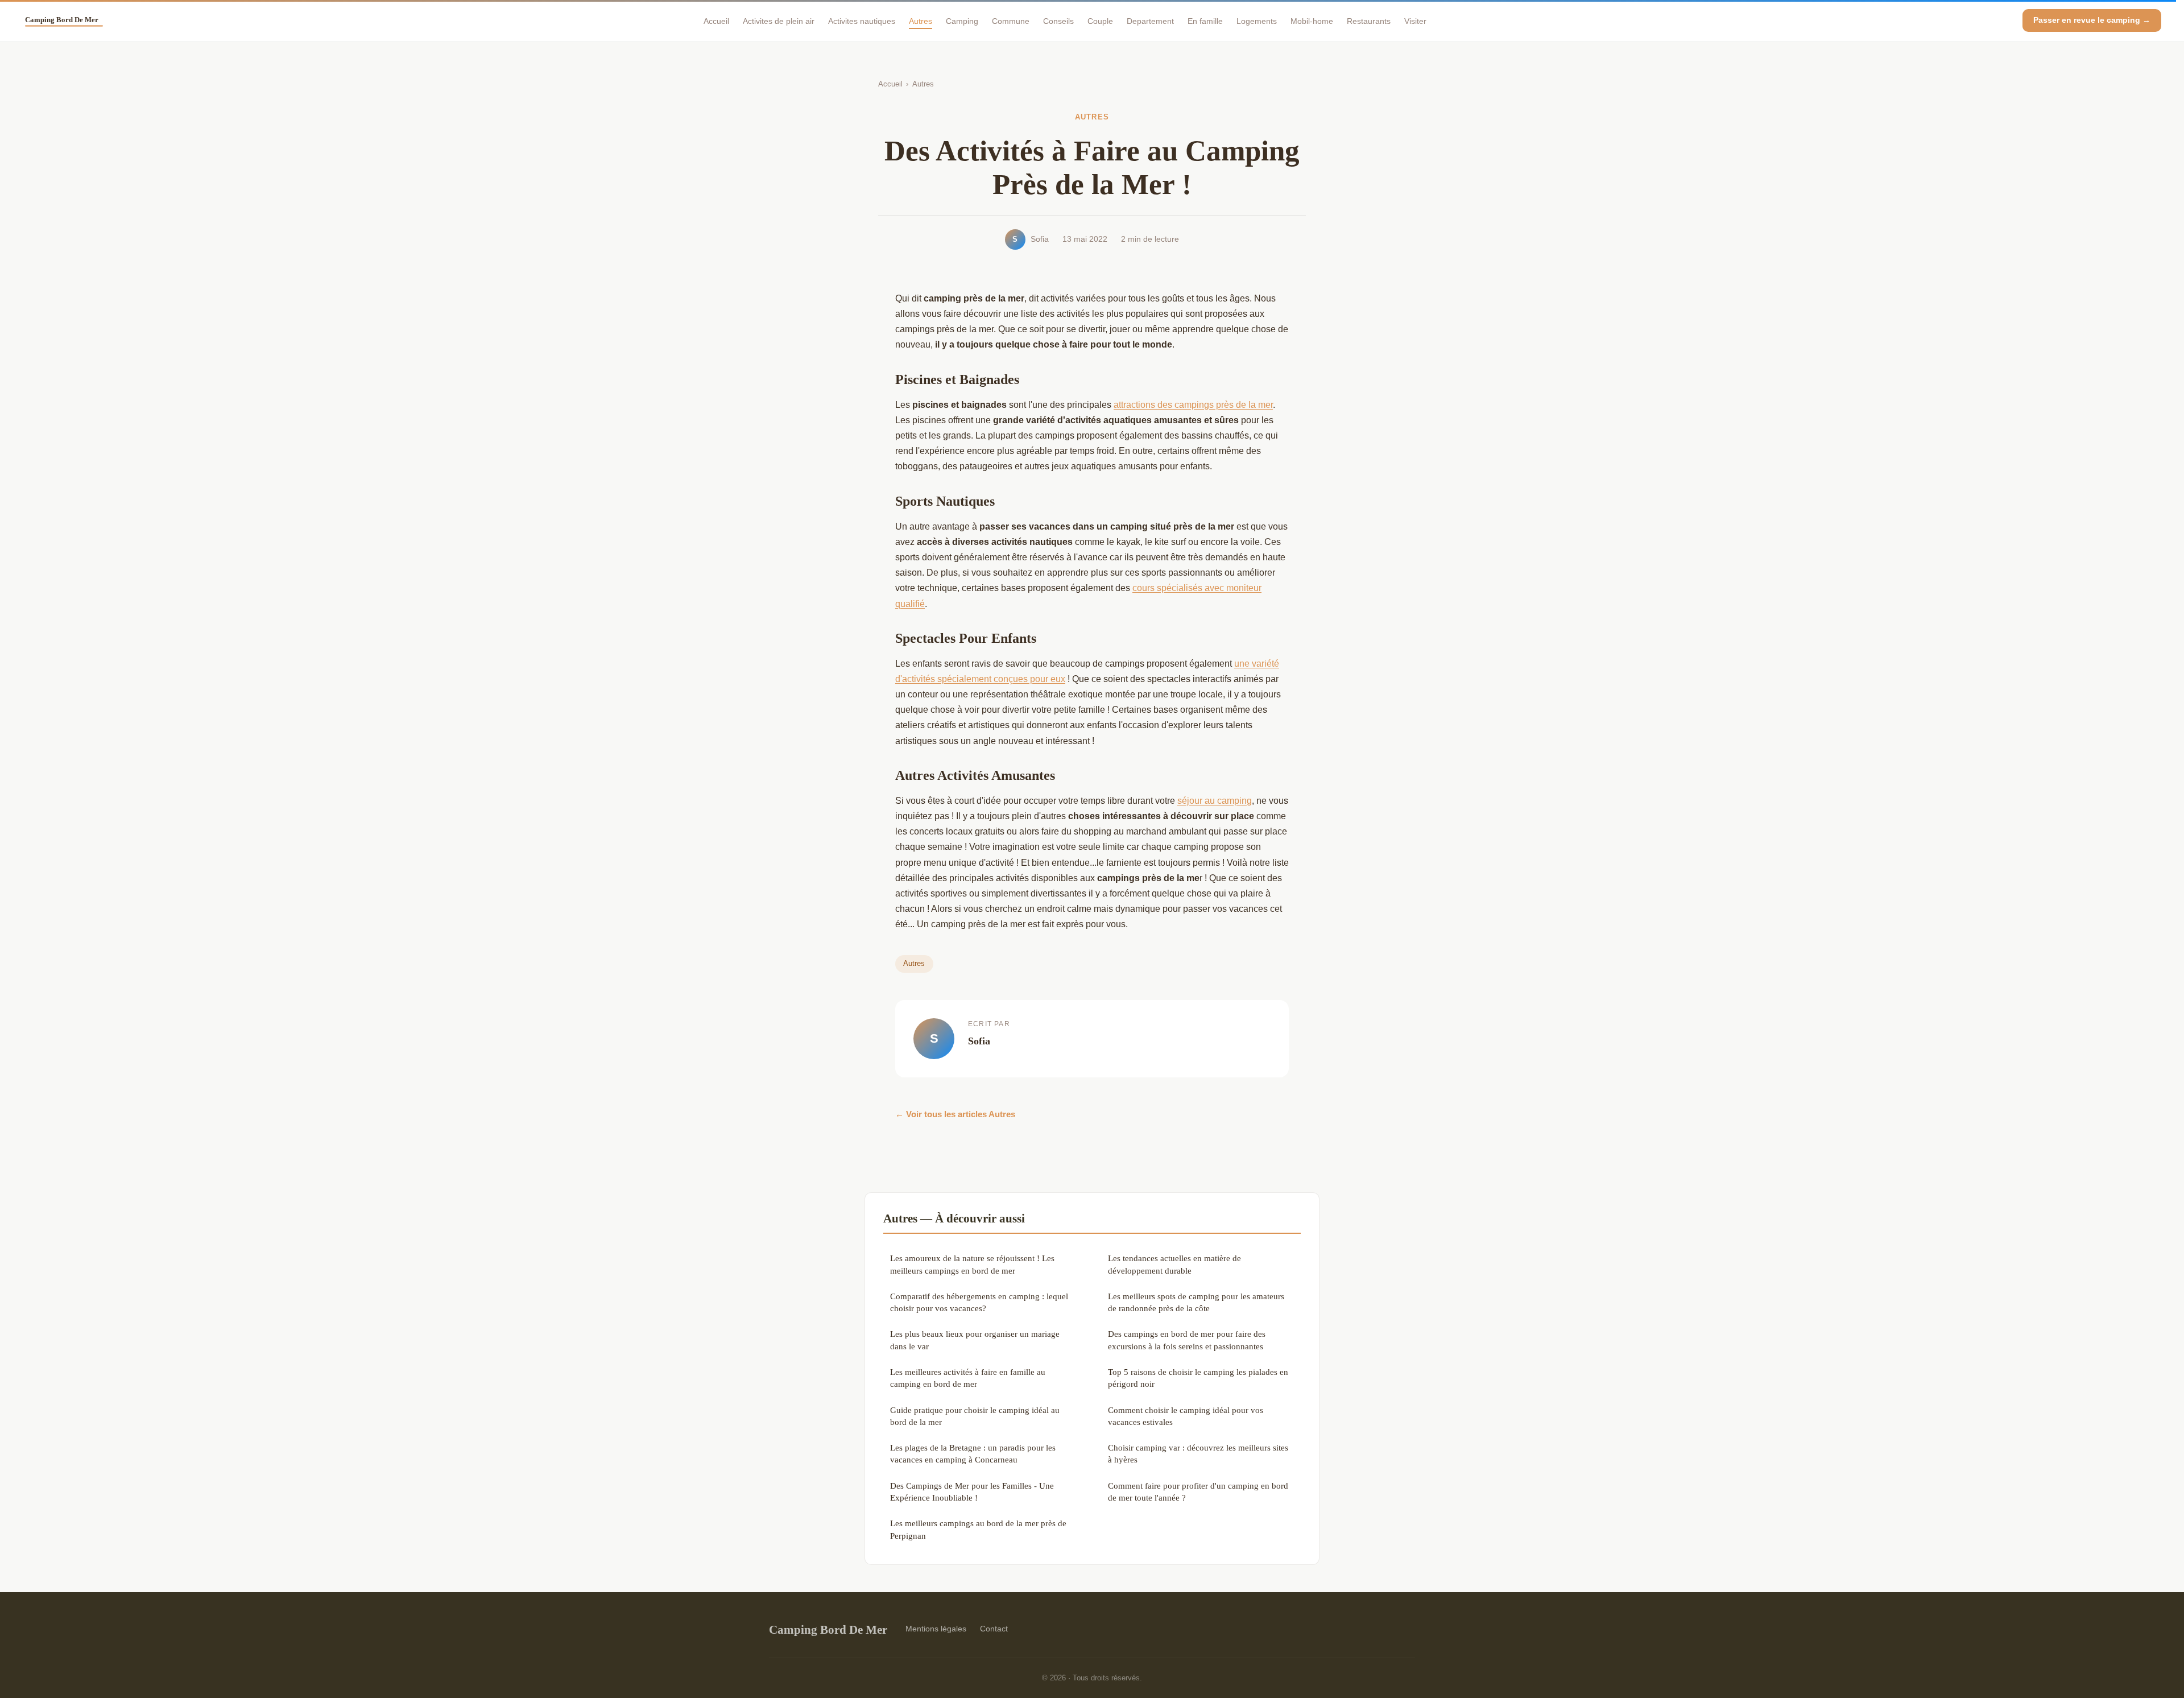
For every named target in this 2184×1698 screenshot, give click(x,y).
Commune (1011, 20)
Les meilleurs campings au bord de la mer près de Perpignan (978, 1529)
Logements (1257, 20)
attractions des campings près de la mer (1193, 405)
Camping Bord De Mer (828, 1629)
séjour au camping (1215, 801)
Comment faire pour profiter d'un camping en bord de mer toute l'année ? (1198, 1492)
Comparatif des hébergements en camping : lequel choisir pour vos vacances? (979, 1302)
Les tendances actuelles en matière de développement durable (1174, 1264)
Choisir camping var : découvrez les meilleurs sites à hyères (1198, 1453)
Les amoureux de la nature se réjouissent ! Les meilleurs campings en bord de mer (972, 1264)
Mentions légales (936, 1629)
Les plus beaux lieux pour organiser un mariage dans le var (975, 1340)
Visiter (1415, 20)
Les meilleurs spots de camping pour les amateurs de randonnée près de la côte (1196, 1302)
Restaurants (1369, 20)
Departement (1150, 20)
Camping (962, 20)
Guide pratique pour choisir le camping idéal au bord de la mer (975, 1416)
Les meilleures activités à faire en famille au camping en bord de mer (968, 1378)
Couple (1100, 20)
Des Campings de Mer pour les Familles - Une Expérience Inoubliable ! (972, 1492)
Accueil (716, 20)
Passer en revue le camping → (2092, 20)
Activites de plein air (779, 20)
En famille (1205, 20)
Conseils (1058, 20)
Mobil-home (1312, 20)
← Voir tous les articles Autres (955, 1114)
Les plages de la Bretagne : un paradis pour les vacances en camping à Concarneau (973, 1453)
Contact (994, 1629)
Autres (921, 20)
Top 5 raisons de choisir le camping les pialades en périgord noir (1198, 1378)
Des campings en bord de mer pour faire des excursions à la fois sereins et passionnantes (1187, 1340)
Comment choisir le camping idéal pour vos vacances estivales (1186, 1416)
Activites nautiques (862, 20)
